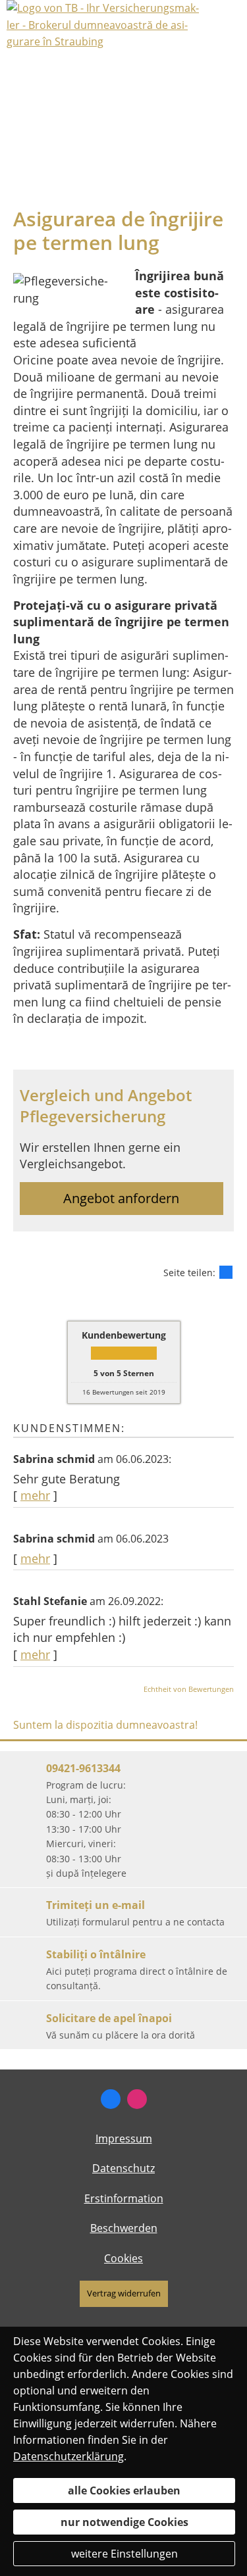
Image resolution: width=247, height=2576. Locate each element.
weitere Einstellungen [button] (124, 2554)
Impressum (124, 2139)
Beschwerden (124, 2228)
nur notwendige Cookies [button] (124, 2522)
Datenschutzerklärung (69, 2456)
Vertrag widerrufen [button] (124, 2293)
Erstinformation (124, 2198)
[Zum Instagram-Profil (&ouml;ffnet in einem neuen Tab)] (137, 2099)
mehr (35, 1495)
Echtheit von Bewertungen (189, 1689)
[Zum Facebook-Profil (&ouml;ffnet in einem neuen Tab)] (111, 2099)
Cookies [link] (123, 2258)
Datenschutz (123, 2168)
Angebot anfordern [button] (121, 1198)
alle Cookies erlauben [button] (124, 2490)
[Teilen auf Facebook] (226, 1272)
